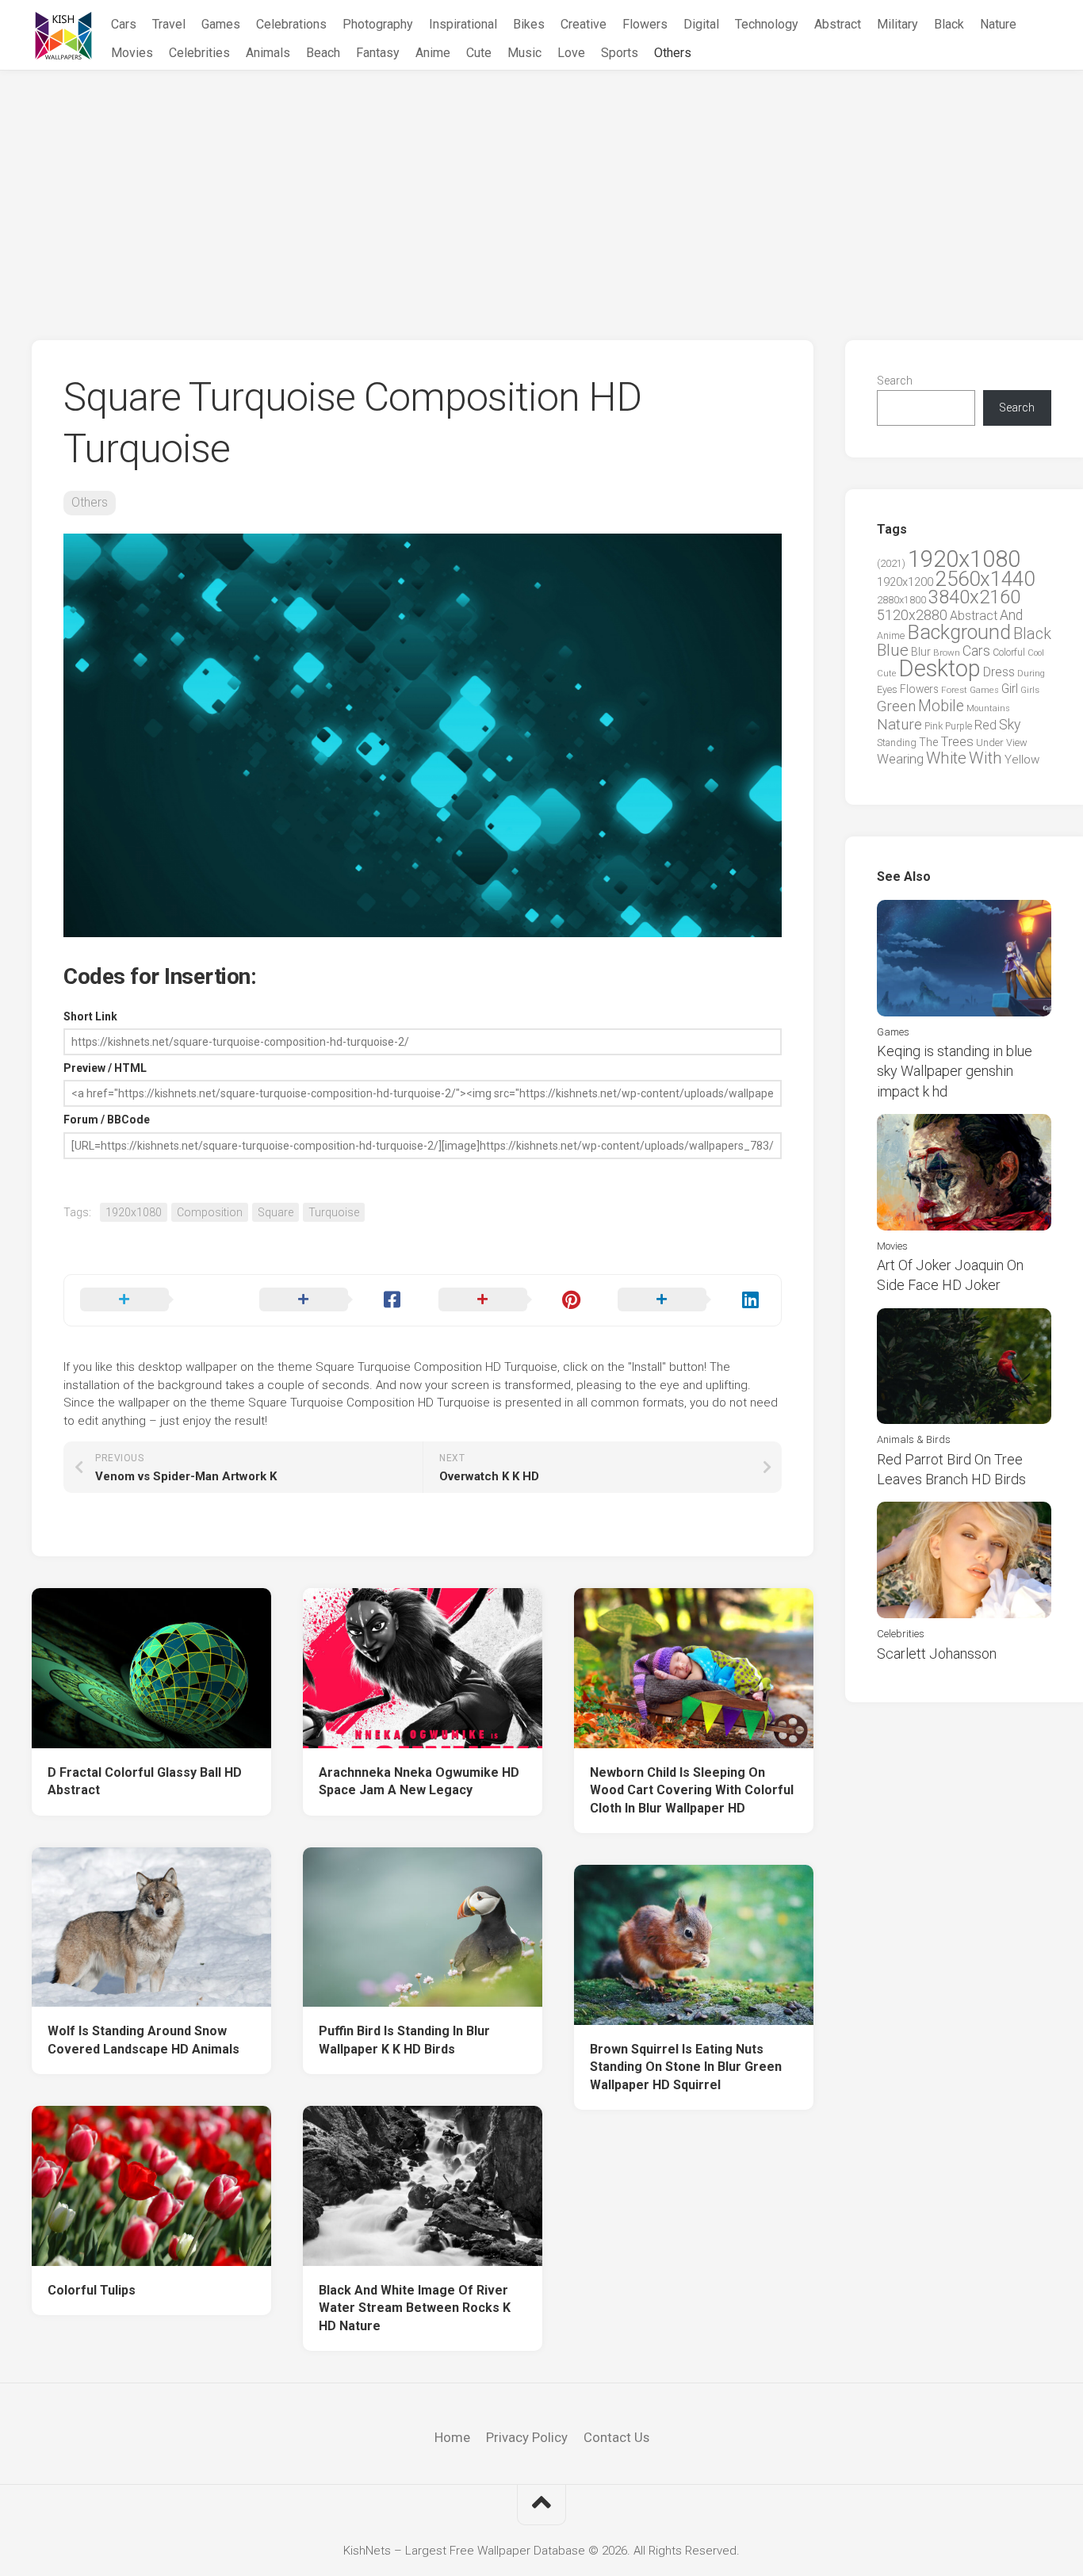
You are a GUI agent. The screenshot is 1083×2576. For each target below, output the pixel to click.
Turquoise (334, 1212)
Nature (998, 24)
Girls (1030, 690)
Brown (947, 653)
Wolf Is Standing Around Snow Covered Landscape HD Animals (144, 2040)
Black (949, 24)
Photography (378, 24)
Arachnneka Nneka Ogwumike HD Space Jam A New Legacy (419, 1782)
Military (897, 24)
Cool (1036, 653)
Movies (132, 53)
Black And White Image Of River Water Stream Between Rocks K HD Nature (415, 2308)
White (946, 758)
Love (571, 53)
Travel (169, 24)
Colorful (1009, 653)
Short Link (90, 1016)
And (1011, 615)
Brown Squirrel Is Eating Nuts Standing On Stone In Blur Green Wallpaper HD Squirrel (686, 2067)
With (985, 758)
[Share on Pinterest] (512, 1300)
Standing (897, 743)
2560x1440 (985, 579)
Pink (934, 726)
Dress (999, 672)
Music (524, 53)
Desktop (939, 668)
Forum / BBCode (107, 1120)
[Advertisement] (541, 189)
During (1031, 673)
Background (959, 632)
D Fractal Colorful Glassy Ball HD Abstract (145, 1782)
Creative (584, 24)
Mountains (988, 708)
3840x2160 (974, 597)
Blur (921, 652)
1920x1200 (905, 582)
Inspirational (463, 24)
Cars (124, 24)
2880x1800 (901, 600)
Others (673, 53)
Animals (268, 53)
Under (990, 743)
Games (221, 24)
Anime (433, 53)
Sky (1010, 725)
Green (896, 706)
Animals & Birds (914, 1439)
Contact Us (616, 2437)
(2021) (891, 563)
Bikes (529, 24)
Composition (210, 1212)
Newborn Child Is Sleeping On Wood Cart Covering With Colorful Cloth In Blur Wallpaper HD (692, 1790)
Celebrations (291, 24)
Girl (1010, 689)
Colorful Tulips (92, 2290)
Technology (767, 24)
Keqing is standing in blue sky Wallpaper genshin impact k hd (955, 1071)
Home (452, 2437)
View (1017, 743)
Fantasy (378, 53)
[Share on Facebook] (333, 1300)
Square (276, 1212)
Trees (957, 741)
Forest (954, 690)
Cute (479, 53)
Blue (893, 650)
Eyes (887, 689)
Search (895, 381)
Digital (701, 24)
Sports (620, 53)
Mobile (941, 706)
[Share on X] (154, 1300)
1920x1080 (134, 1212)
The (928, 742)
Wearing (900, 759)
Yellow (1022, 760)
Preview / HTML (105, 1068)
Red (985, 725)
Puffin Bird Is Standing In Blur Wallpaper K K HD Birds (404, 2040)
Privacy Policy (527, 2437)
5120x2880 (912, 615)
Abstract (838, 24)
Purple (959, 726)
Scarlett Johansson (937, 1654)
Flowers (645, 24)
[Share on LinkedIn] (691, 1300)
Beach (323, 53)
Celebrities (199, 53)
